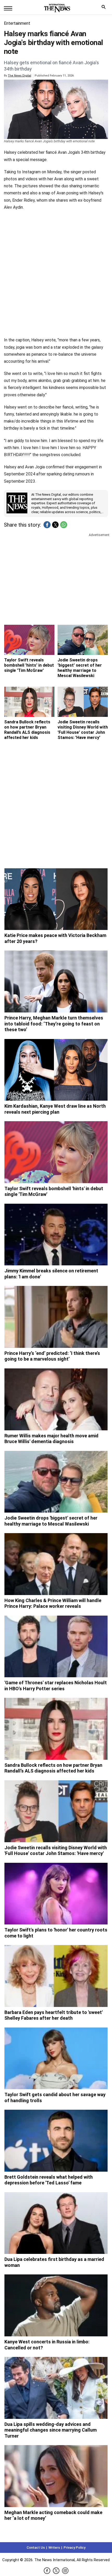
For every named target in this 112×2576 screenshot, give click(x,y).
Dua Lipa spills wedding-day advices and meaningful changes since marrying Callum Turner (51, 2430)
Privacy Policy (74, 2548)
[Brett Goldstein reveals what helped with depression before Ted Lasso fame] (56, 2141)
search (105, 8)
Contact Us (36, 2548)
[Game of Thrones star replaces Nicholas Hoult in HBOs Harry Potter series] (56, 1647)
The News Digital (20, 76)
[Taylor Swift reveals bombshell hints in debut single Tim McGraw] (56, 1152)
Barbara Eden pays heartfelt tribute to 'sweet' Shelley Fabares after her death (54, 2015)
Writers (54, 2548)
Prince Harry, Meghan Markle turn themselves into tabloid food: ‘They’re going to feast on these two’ (54, 1024)
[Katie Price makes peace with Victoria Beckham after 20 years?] (56, 899)
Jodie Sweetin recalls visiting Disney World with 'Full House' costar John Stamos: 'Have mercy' (83, 730)
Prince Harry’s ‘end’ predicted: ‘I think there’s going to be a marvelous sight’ (52, 1356)
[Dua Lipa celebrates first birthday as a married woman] (56, 2223)
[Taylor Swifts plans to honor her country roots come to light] (56, 1894)
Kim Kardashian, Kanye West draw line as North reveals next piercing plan (55, 1109)
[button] (47, 525)
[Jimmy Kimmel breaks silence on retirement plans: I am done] (56, 1235)
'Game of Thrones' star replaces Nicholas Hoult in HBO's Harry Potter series (56, 1686)
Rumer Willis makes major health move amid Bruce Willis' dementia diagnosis (51, 1439)
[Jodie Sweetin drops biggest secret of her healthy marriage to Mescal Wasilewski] (56, 1482)
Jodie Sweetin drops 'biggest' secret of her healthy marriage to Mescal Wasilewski (80, 668)
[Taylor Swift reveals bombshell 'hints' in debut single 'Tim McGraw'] (29, 640)
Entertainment (17, 23)
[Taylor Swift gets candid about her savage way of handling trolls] (56, 2058)
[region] (56, 578)
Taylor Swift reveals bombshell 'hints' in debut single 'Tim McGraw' (29, 665)
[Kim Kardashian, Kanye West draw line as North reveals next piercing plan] (56, 1070)
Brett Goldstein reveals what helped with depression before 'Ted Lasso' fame (49, 2180)
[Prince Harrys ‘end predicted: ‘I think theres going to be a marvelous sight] (56, 1317)
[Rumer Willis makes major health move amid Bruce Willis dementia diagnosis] (56, 1399)
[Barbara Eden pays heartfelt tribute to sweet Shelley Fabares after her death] (56, 1976)
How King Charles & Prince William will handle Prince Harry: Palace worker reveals (53, 1603)
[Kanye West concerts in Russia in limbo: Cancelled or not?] (56, 2305)
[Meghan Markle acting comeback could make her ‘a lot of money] (56, 2476)
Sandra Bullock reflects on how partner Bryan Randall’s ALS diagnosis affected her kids (27, 730)
